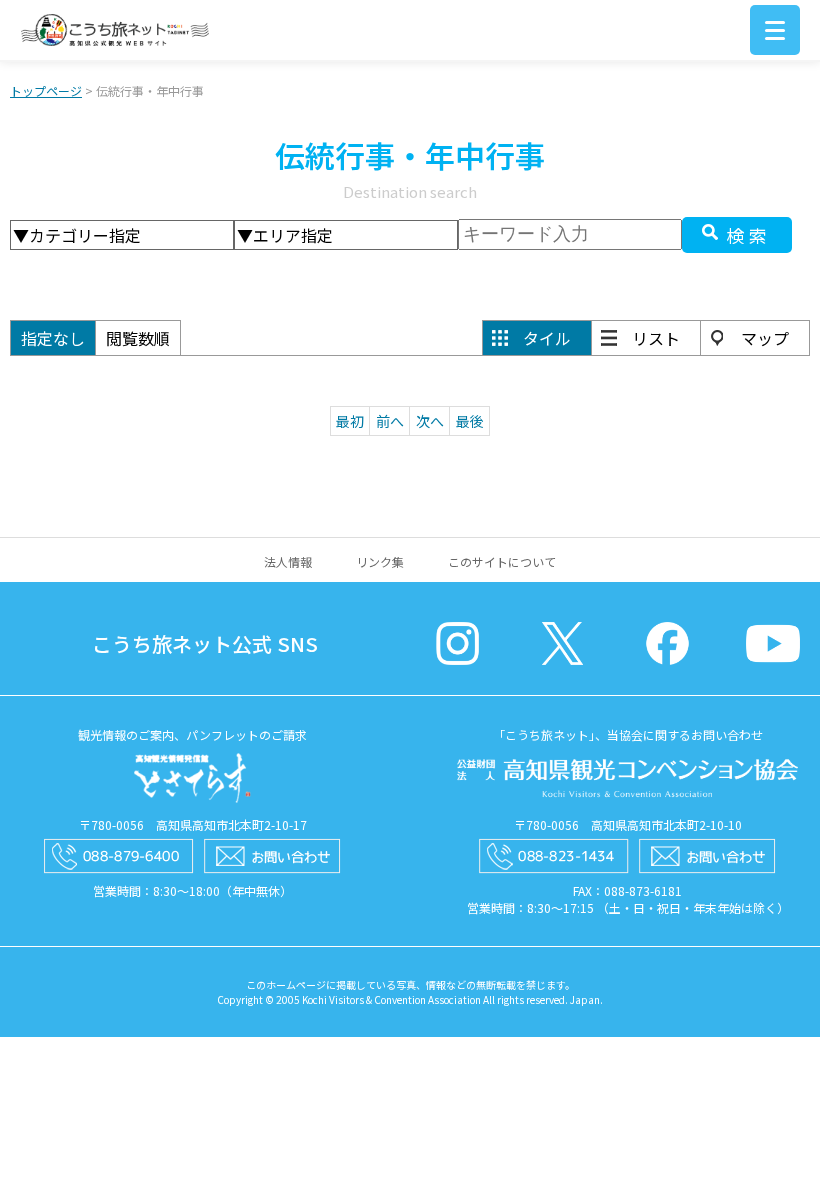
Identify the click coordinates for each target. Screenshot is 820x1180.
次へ (430, 421)
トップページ (46, 90)
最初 (350, 421)
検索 (749, 235)
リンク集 (380, 561)
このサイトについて (502, 561)
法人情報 (288, 561)
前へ (390, 421)
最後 (470, 421)
